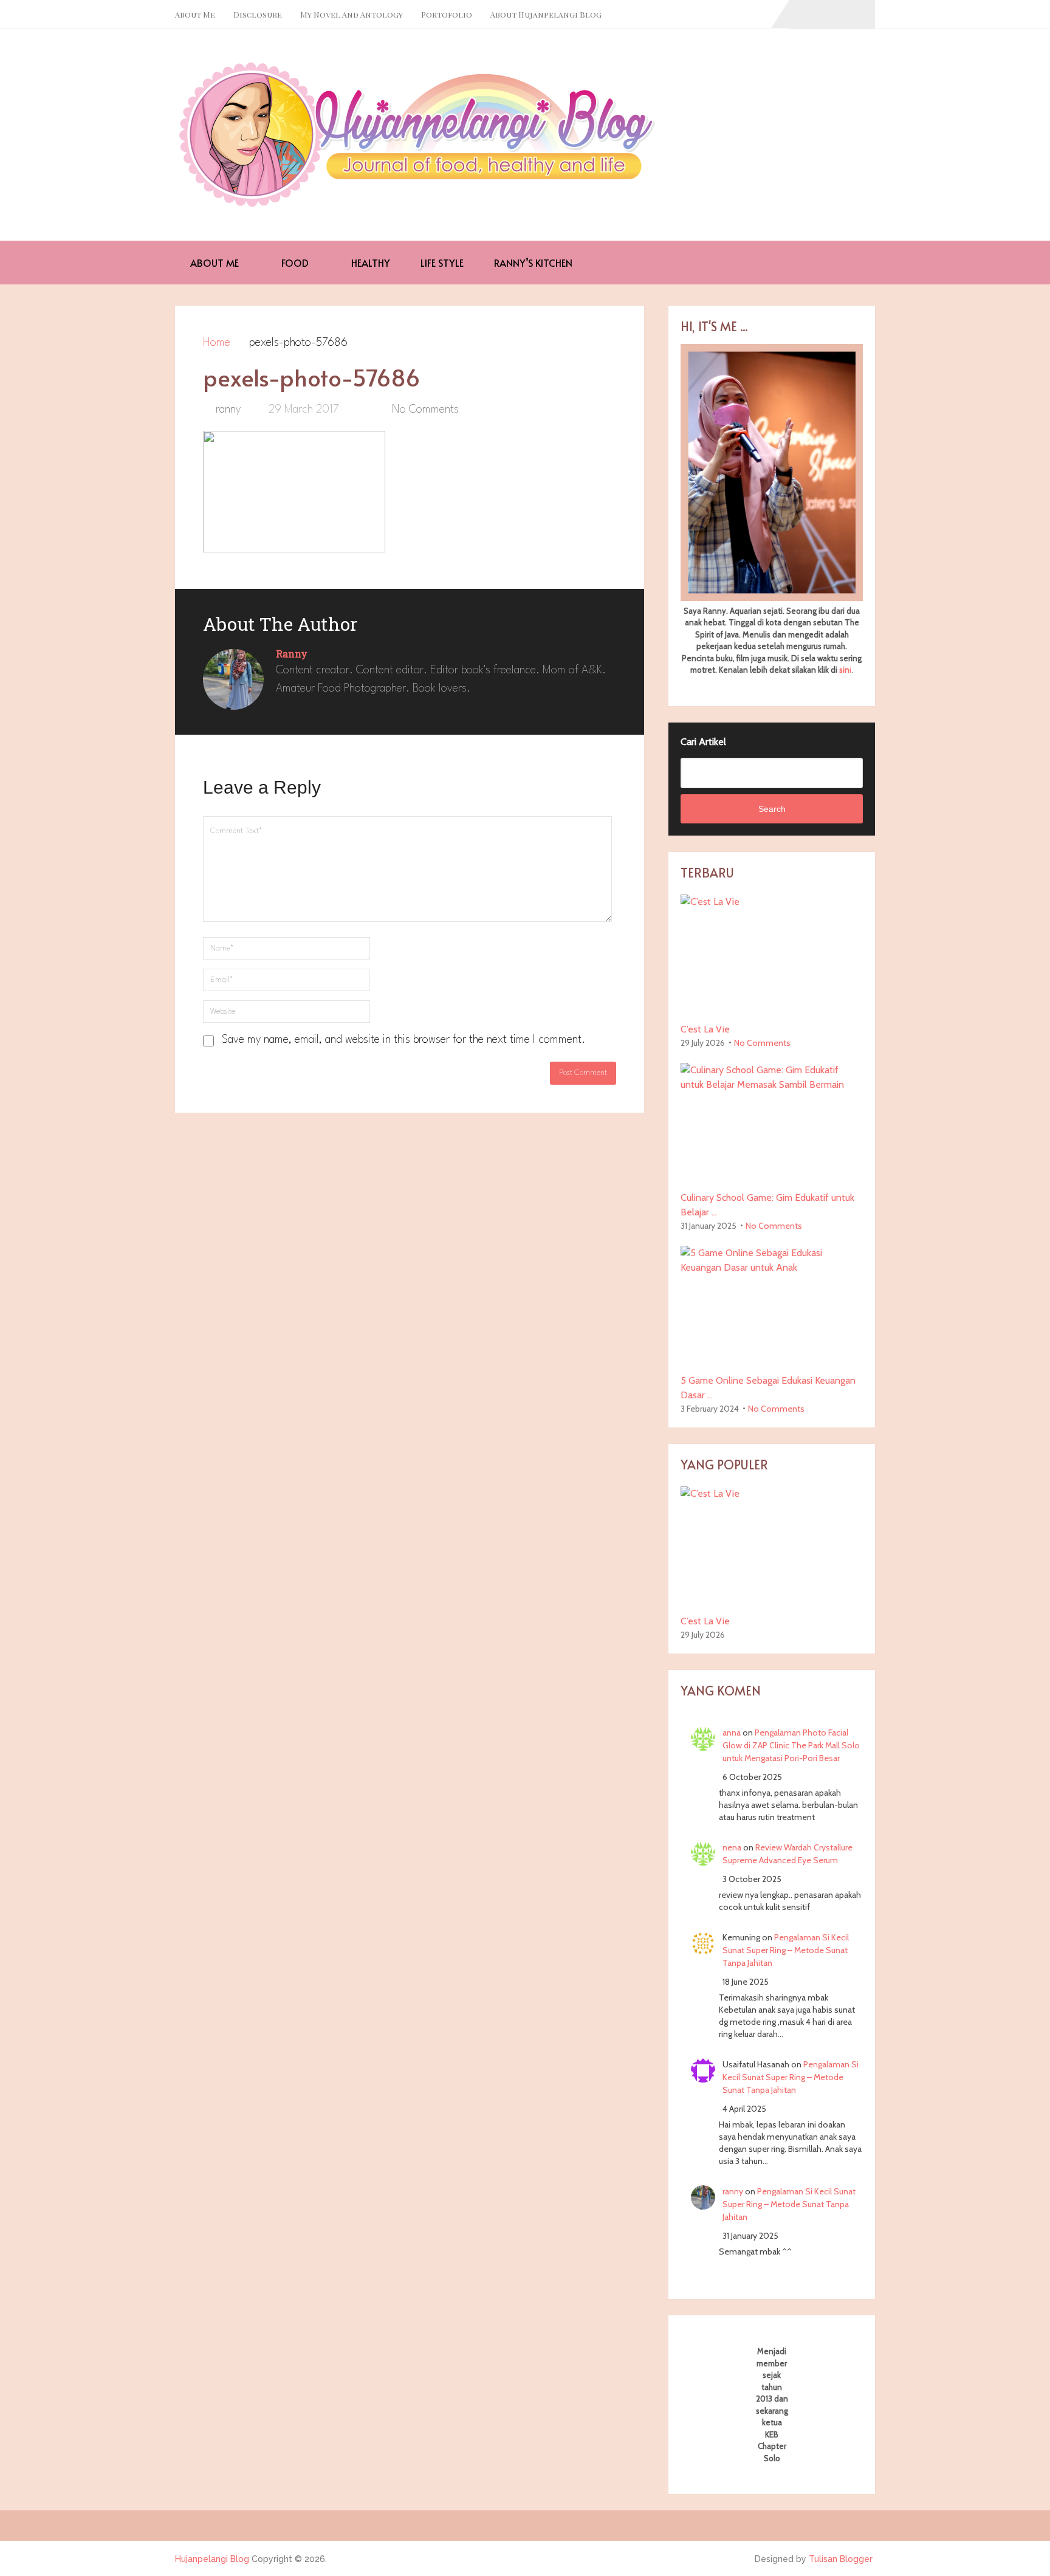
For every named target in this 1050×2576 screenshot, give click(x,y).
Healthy (369, 263)
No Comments (425, 410)
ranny (228, 410)
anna (732, 1733)
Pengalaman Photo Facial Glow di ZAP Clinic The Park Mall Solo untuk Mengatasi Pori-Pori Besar (791, 1745)
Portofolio (447, 14)
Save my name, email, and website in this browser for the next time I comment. (403, 1040)
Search (772, 809)
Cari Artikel (703, 742)
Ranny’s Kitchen (533, 263)
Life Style (442, 263)
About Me (195, 14)
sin (844, 670)
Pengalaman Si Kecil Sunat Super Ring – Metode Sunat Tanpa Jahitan (786, 1950)
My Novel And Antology (352, 14)
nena (732, 1847)
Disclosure (258, 14)
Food (294, 263)
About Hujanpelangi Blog (546, 14)
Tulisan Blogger (841, 2559)
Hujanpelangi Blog (212, 2559)
